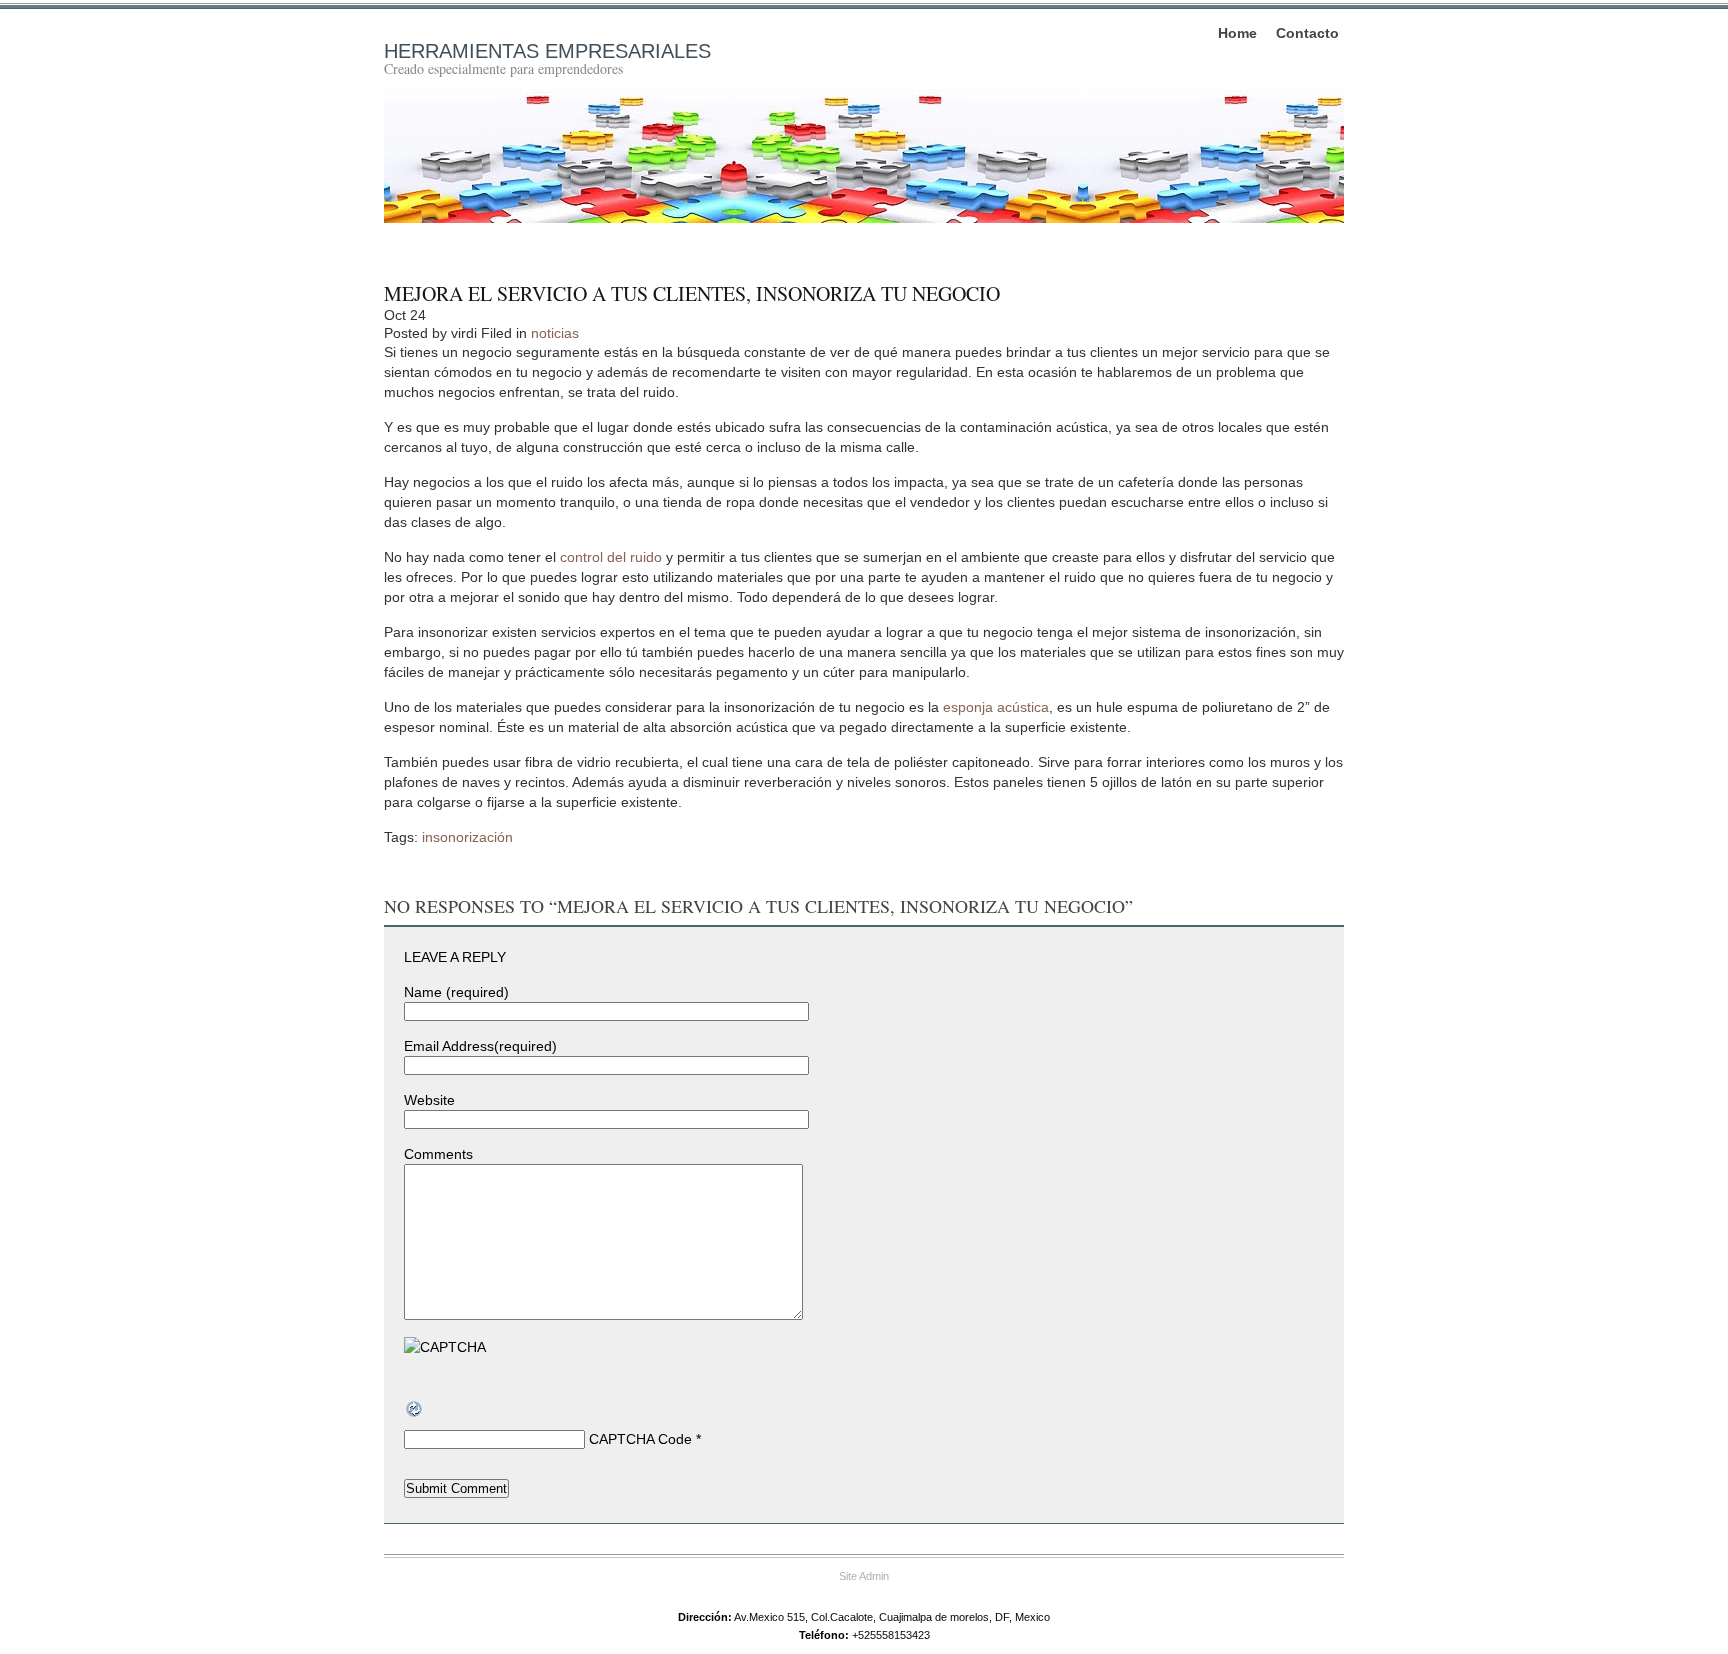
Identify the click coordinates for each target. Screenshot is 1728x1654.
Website (429, 1100)
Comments (438, 1154)
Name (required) (456, 992)
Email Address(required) (480, 1046)
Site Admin (864, 1576)
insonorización (467, 837)
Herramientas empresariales (547, 51)
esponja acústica (996, 707)
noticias (555, 333)
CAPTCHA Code (640, 1439)
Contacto (1307, 33)
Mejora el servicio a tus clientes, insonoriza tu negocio (692, 293)
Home (1237, 33)
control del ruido (611, 557)
